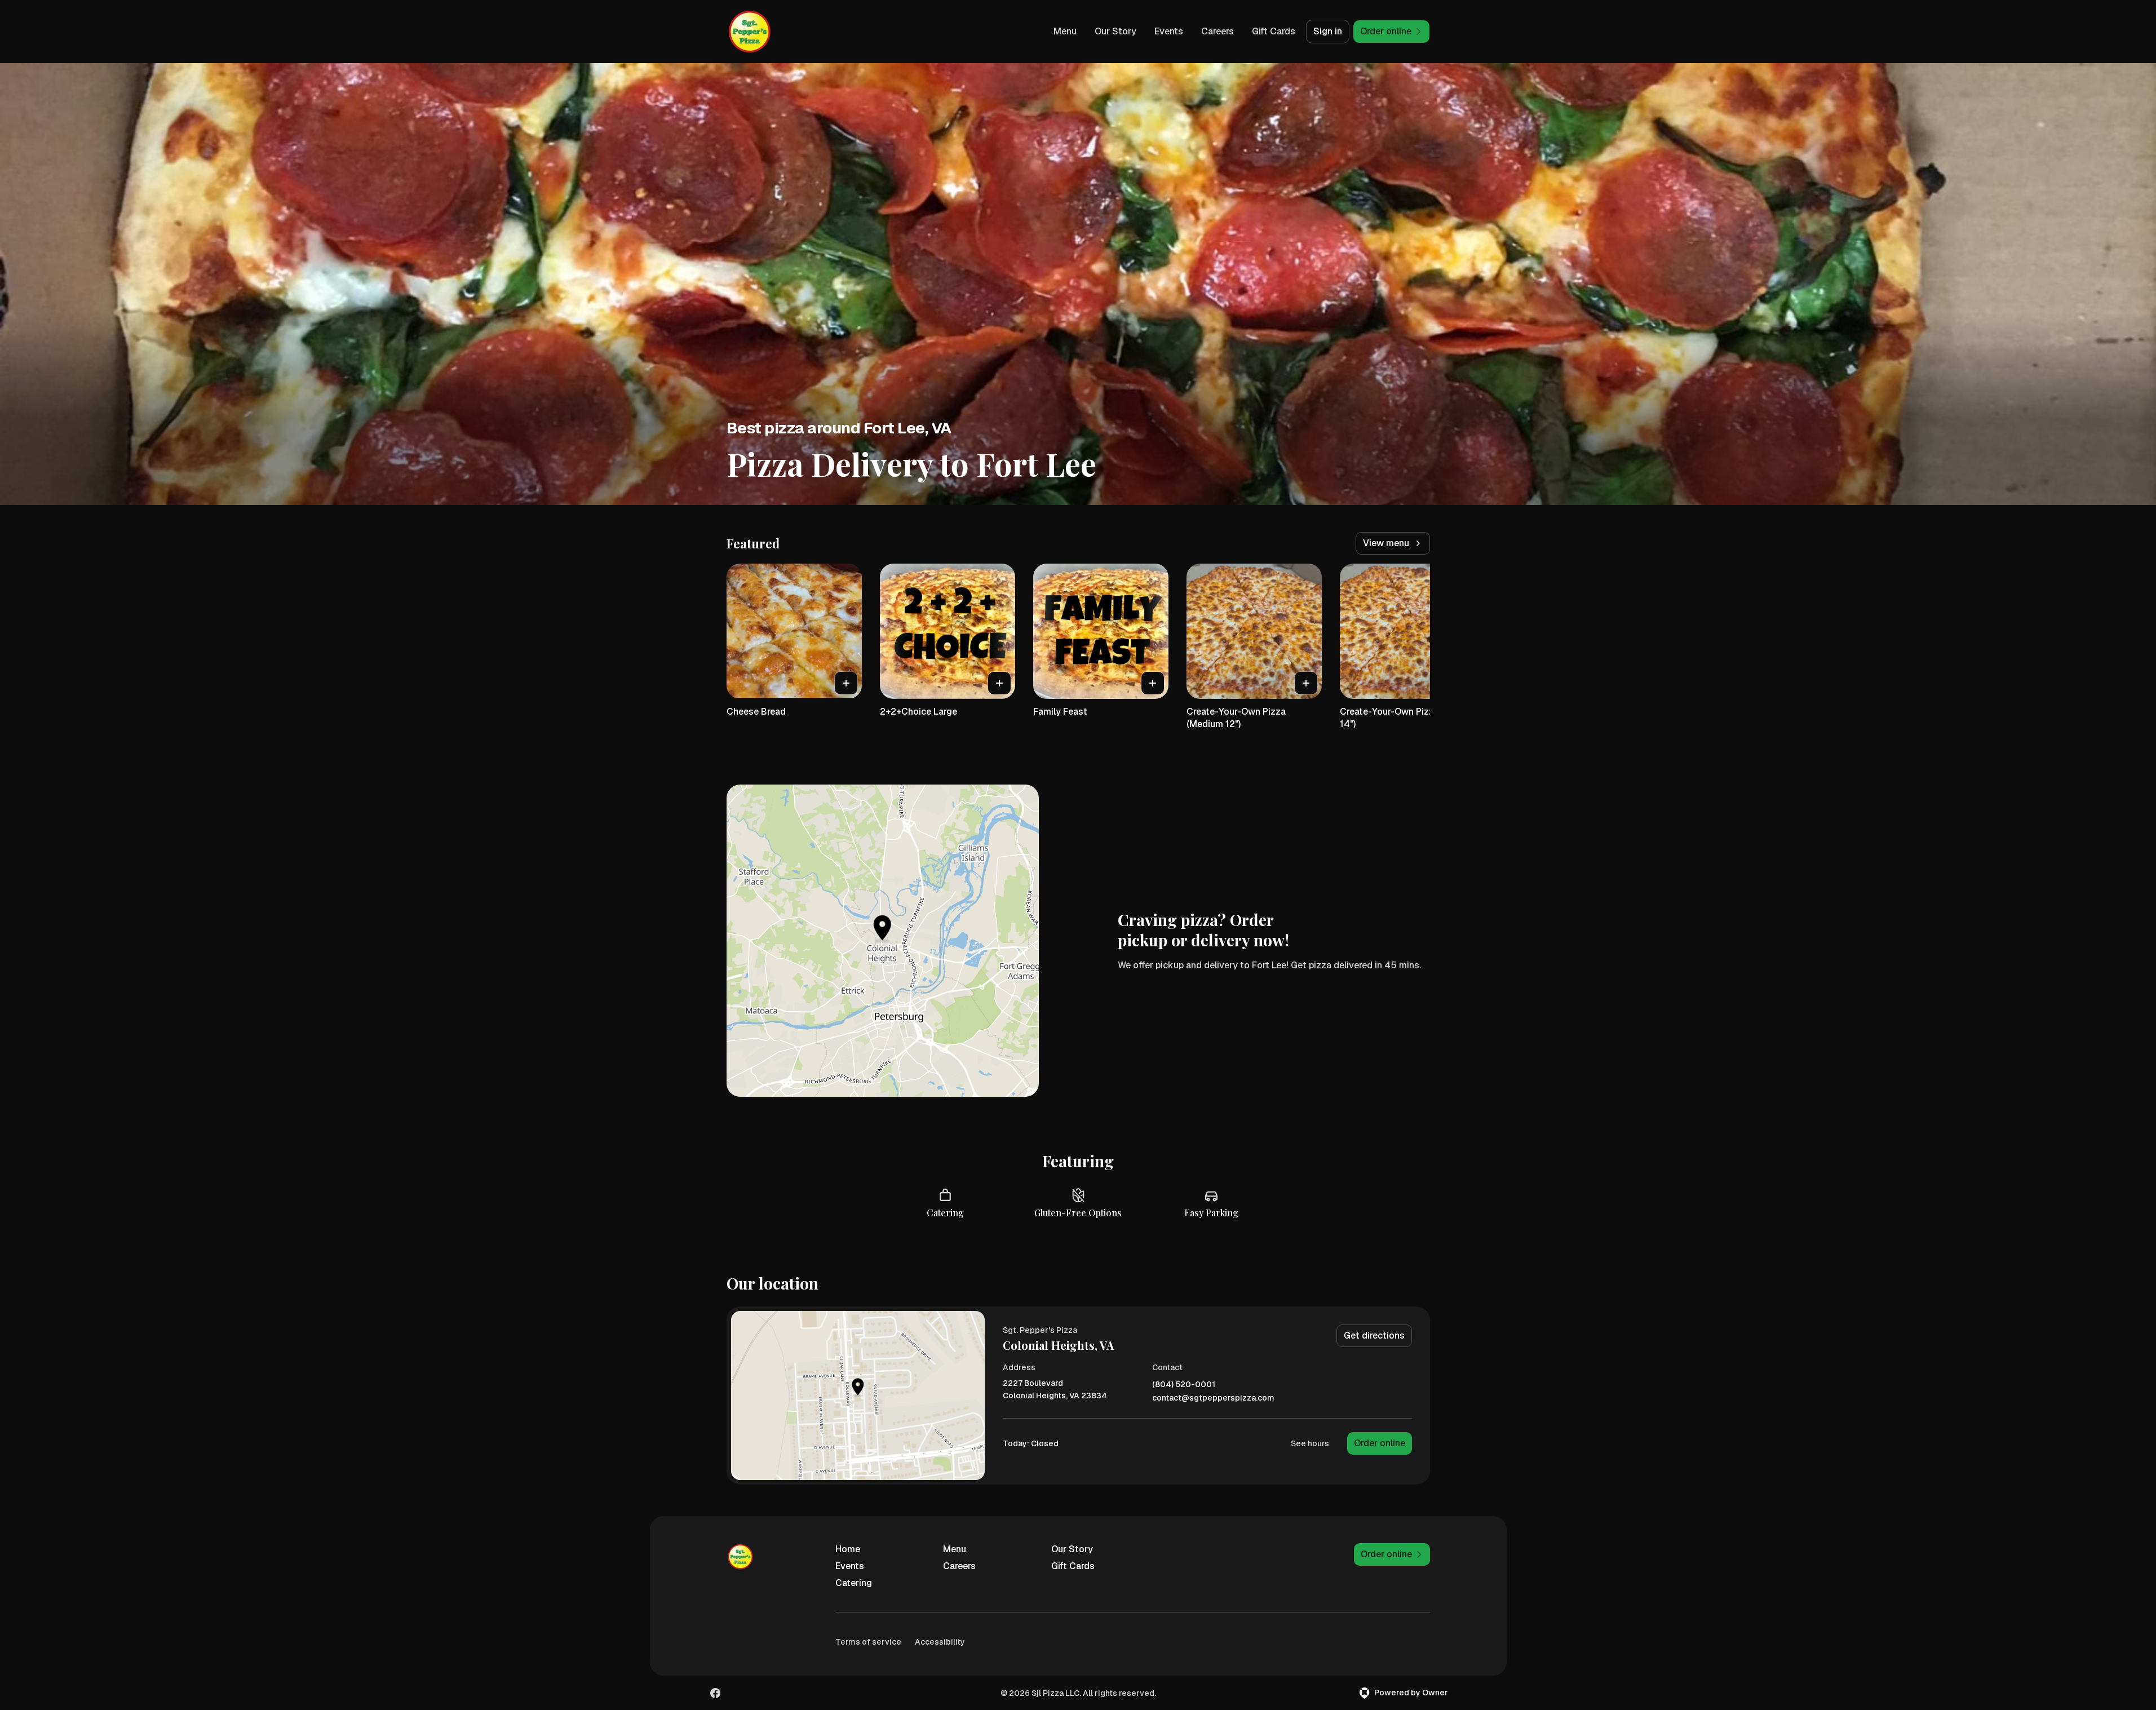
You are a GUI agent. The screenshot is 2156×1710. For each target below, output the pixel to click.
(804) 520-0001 (1184, 1385)
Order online (1380, 1443)
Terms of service (868, 1642)
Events (1169, 31)
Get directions (1374, 1335)
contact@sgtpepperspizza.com (1213, 1398)
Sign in (1328, 31)
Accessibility (940, 1642)
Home (848, 1549)
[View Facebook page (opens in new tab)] (715, 1693)
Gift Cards (1274, 31)
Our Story (1115, 31)
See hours (1310, 1443)
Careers (1218, 31)
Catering (854, 1583)
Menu (1065, 31)
